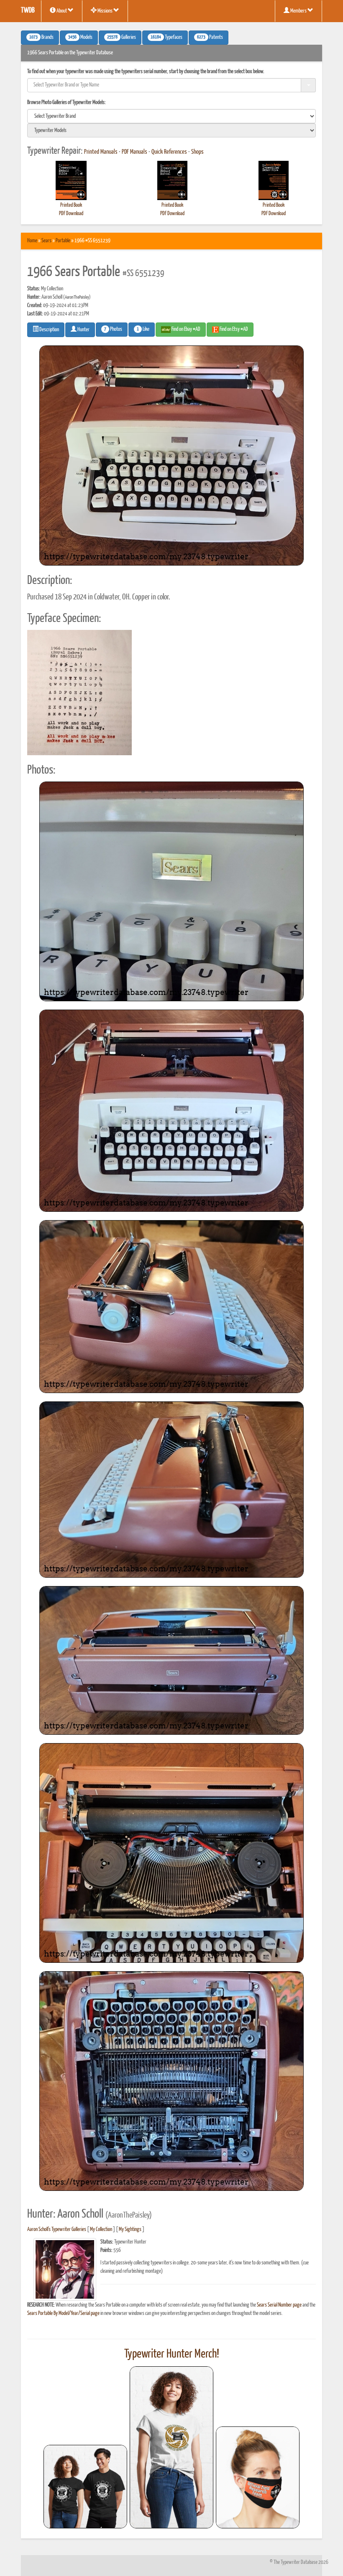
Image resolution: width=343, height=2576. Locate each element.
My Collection (101, 2230)
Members (298, 11)
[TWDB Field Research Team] (258, 2477)
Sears (46, 241)
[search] (171, 116)
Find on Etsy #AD (233, 329)
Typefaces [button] (166, 38)
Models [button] (80, 38)
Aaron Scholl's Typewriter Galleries (57, 2230)
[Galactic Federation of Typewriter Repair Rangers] (171, 2447)
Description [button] (49, 330)
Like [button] (143, 330)
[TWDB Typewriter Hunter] (85, 2486)
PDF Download (71, 214)
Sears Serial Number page (279, 2305)
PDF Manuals (134, 152)
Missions (105, 11)
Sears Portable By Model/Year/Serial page (63, 2313)
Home (32, 241)
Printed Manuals (101, 152)
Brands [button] (41, 38)
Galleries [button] (122, 38)
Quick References (169, 152)
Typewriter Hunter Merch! (172, 2354)
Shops (197, 152)
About (62, 11)
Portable (63, 241)
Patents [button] (210, 38)
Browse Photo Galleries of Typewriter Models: (67, 103)
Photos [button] (113, 330)
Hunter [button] (83, 330)
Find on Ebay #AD (186, 329)
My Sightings (130, 2230)
